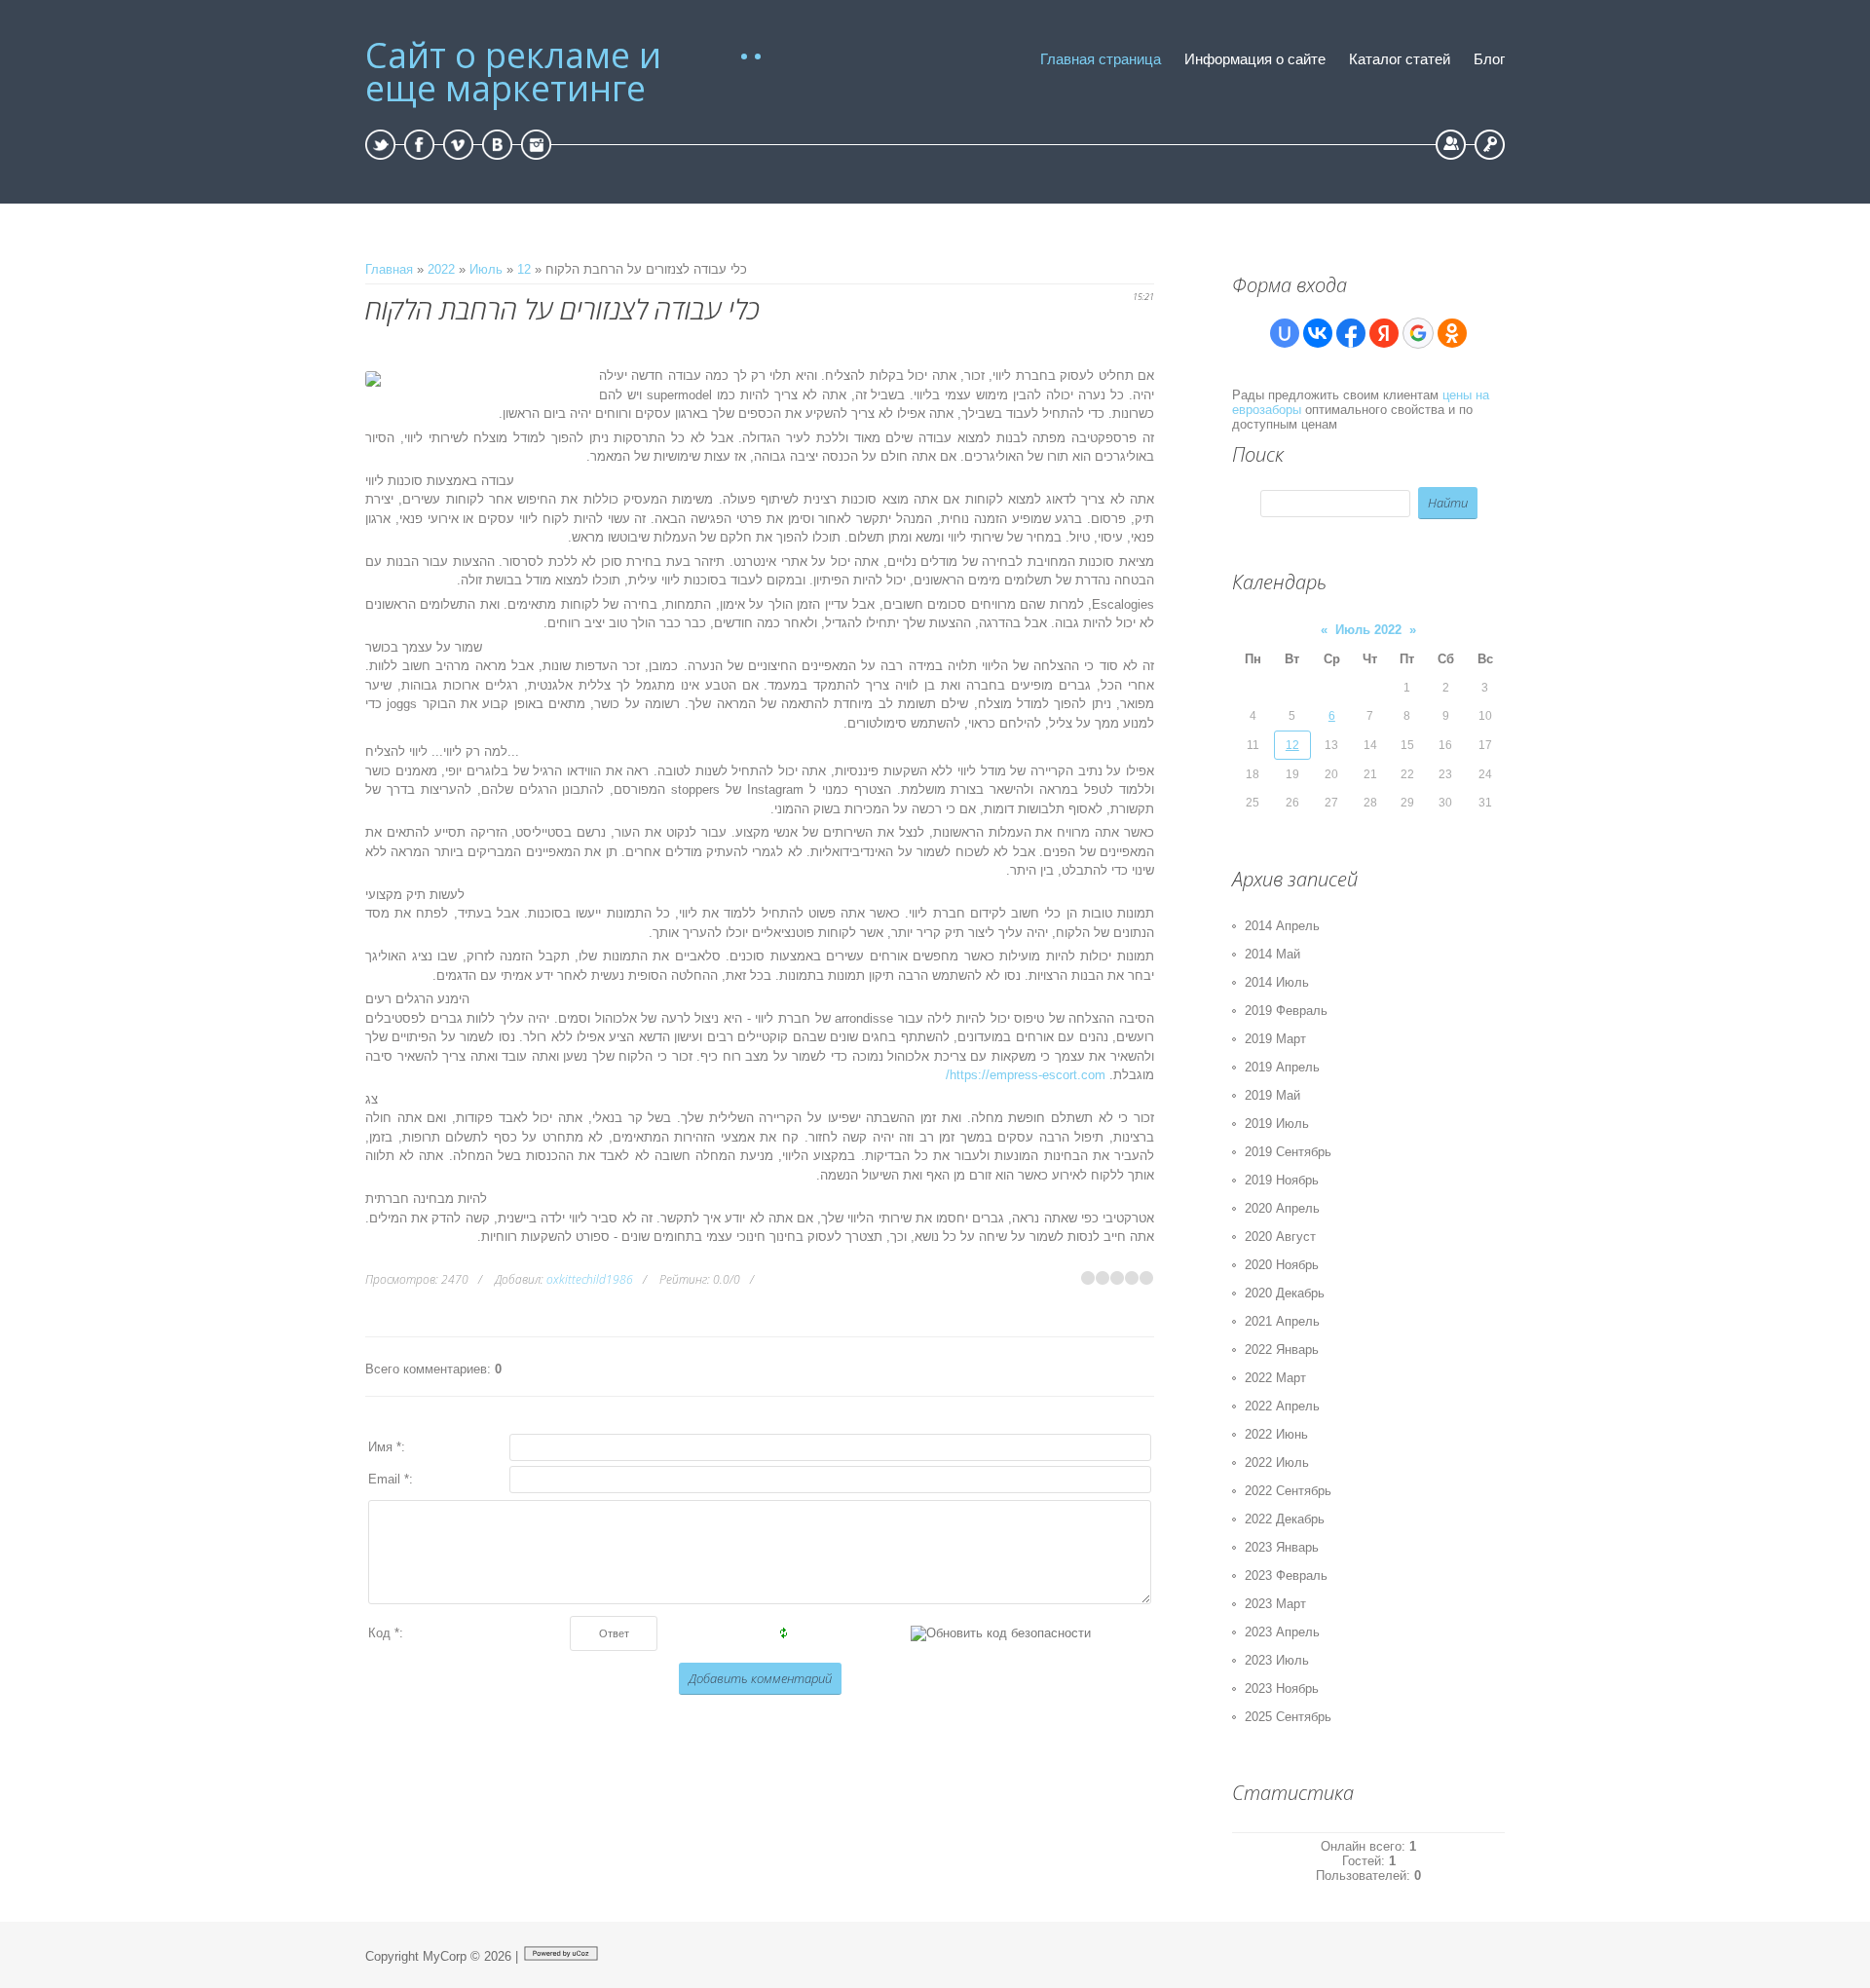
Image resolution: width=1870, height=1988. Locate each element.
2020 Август (1280, 1237)
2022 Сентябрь (1288, 1491)
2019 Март (1275, 1039)
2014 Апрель (1282, 926)
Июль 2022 (1368, 630)
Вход (1490, 145)
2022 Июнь (1276, 1434)
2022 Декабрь (1285, 1519)
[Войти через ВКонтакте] (1318, 333)
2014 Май (1272, 954)
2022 (441, 269)
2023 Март (1275, 1604)
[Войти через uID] (1285, 333)
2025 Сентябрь (1288, 1717)
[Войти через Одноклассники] (1452, 333)
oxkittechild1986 (590, 1279)
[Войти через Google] (1418, 333)
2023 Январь (1282, 1547)
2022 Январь (1282, 1350)
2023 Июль (1277, 1660)
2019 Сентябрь (1288, 1152)
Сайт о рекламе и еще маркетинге (513, 72)
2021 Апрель (1282, 1321)
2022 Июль (1277, 1463)
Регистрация (1451, 145)
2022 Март (1275, 1378)
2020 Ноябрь (1282, 1265)
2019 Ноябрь (1282, 1180)
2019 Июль (1277, 1124)
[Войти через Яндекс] (1384, 333)
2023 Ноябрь (1282, 1688)
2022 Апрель (1282, 1406)
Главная (389, 269)
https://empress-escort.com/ (1026, 1075)
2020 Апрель (1282, 1208)
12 (524, 269)
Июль (486, 269)
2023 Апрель (1282, 1632)
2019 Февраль (1286, 1011)
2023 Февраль (1286, 1575)
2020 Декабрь (1285, 1293)
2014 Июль (1277, 982)
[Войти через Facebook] (1351, 333)
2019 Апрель (1282, 1067)
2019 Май (1272, 1095)
